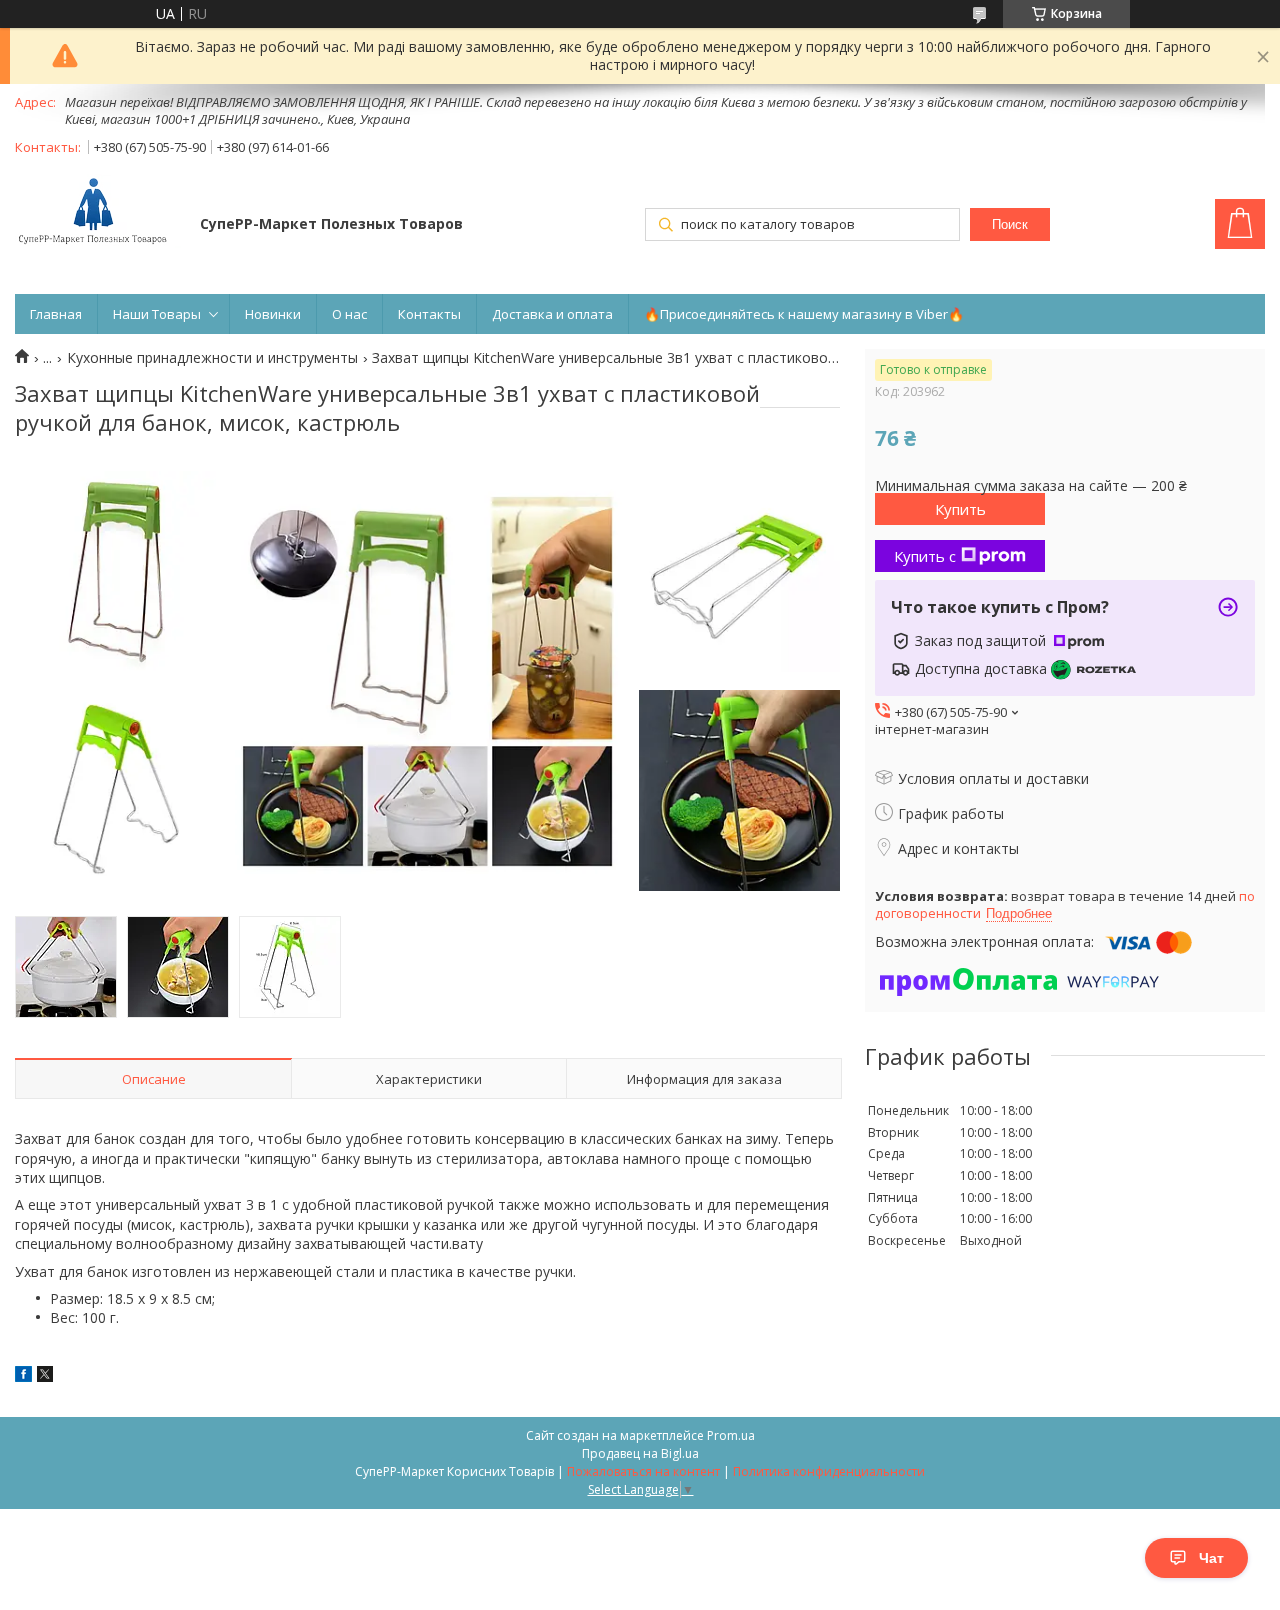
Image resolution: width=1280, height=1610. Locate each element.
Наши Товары (157, 314)
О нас (349, 314)
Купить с (925, 556)
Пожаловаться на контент (643, 1471)
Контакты (429, 314)
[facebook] (23, 1376)
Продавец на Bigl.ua (640, 1453)
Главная (56, 314)
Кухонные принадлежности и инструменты (212, 358)
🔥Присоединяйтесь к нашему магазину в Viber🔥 (804, 314)
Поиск (1010, 224)
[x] (45, 1376)
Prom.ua (731, 1435)
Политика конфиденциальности (829, 1471)
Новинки (273, 314)
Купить (960, 509)
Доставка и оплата (552, 314)
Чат (1211, 1558)
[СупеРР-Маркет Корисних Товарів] (98, 213)
